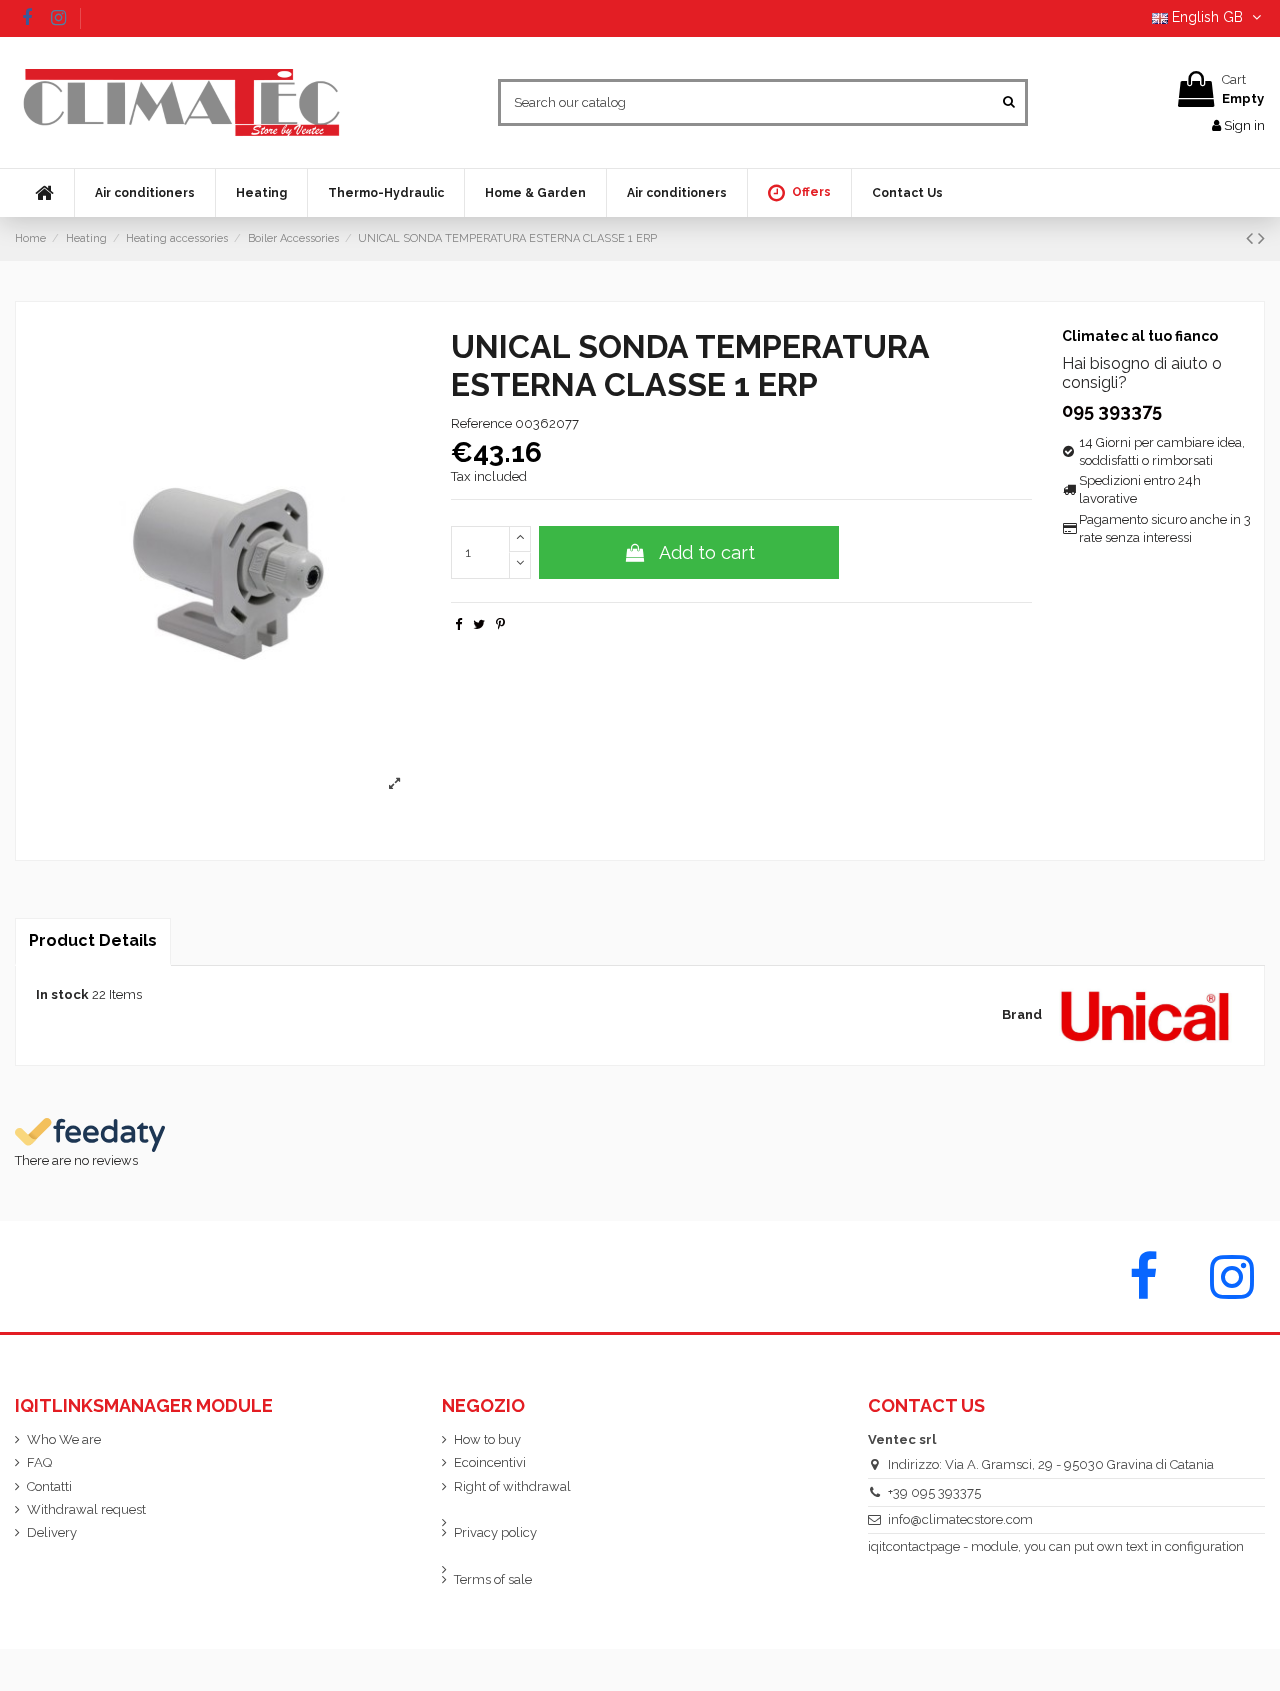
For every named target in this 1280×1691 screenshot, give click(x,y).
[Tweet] (479, 624)
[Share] (458, 624)
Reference (481, 423)
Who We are (64, 1439)
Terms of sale (493, 1579)
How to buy (487, 1439)
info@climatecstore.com (960, 1519)
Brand (1022, 1014)
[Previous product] (1252, 238)
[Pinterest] (500, 624)
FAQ (39, 1462)
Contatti (49, 1486)
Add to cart (707, 552)
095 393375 (1112, 410)
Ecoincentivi (490, 1462)
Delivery (52, 1532)
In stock (62, 994)
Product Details (93, 940)
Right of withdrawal (512, 1486)
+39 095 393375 (934, 1492)
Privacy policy (495, 1532)
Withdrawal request (86, 1509)
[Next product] (1261, 238)
